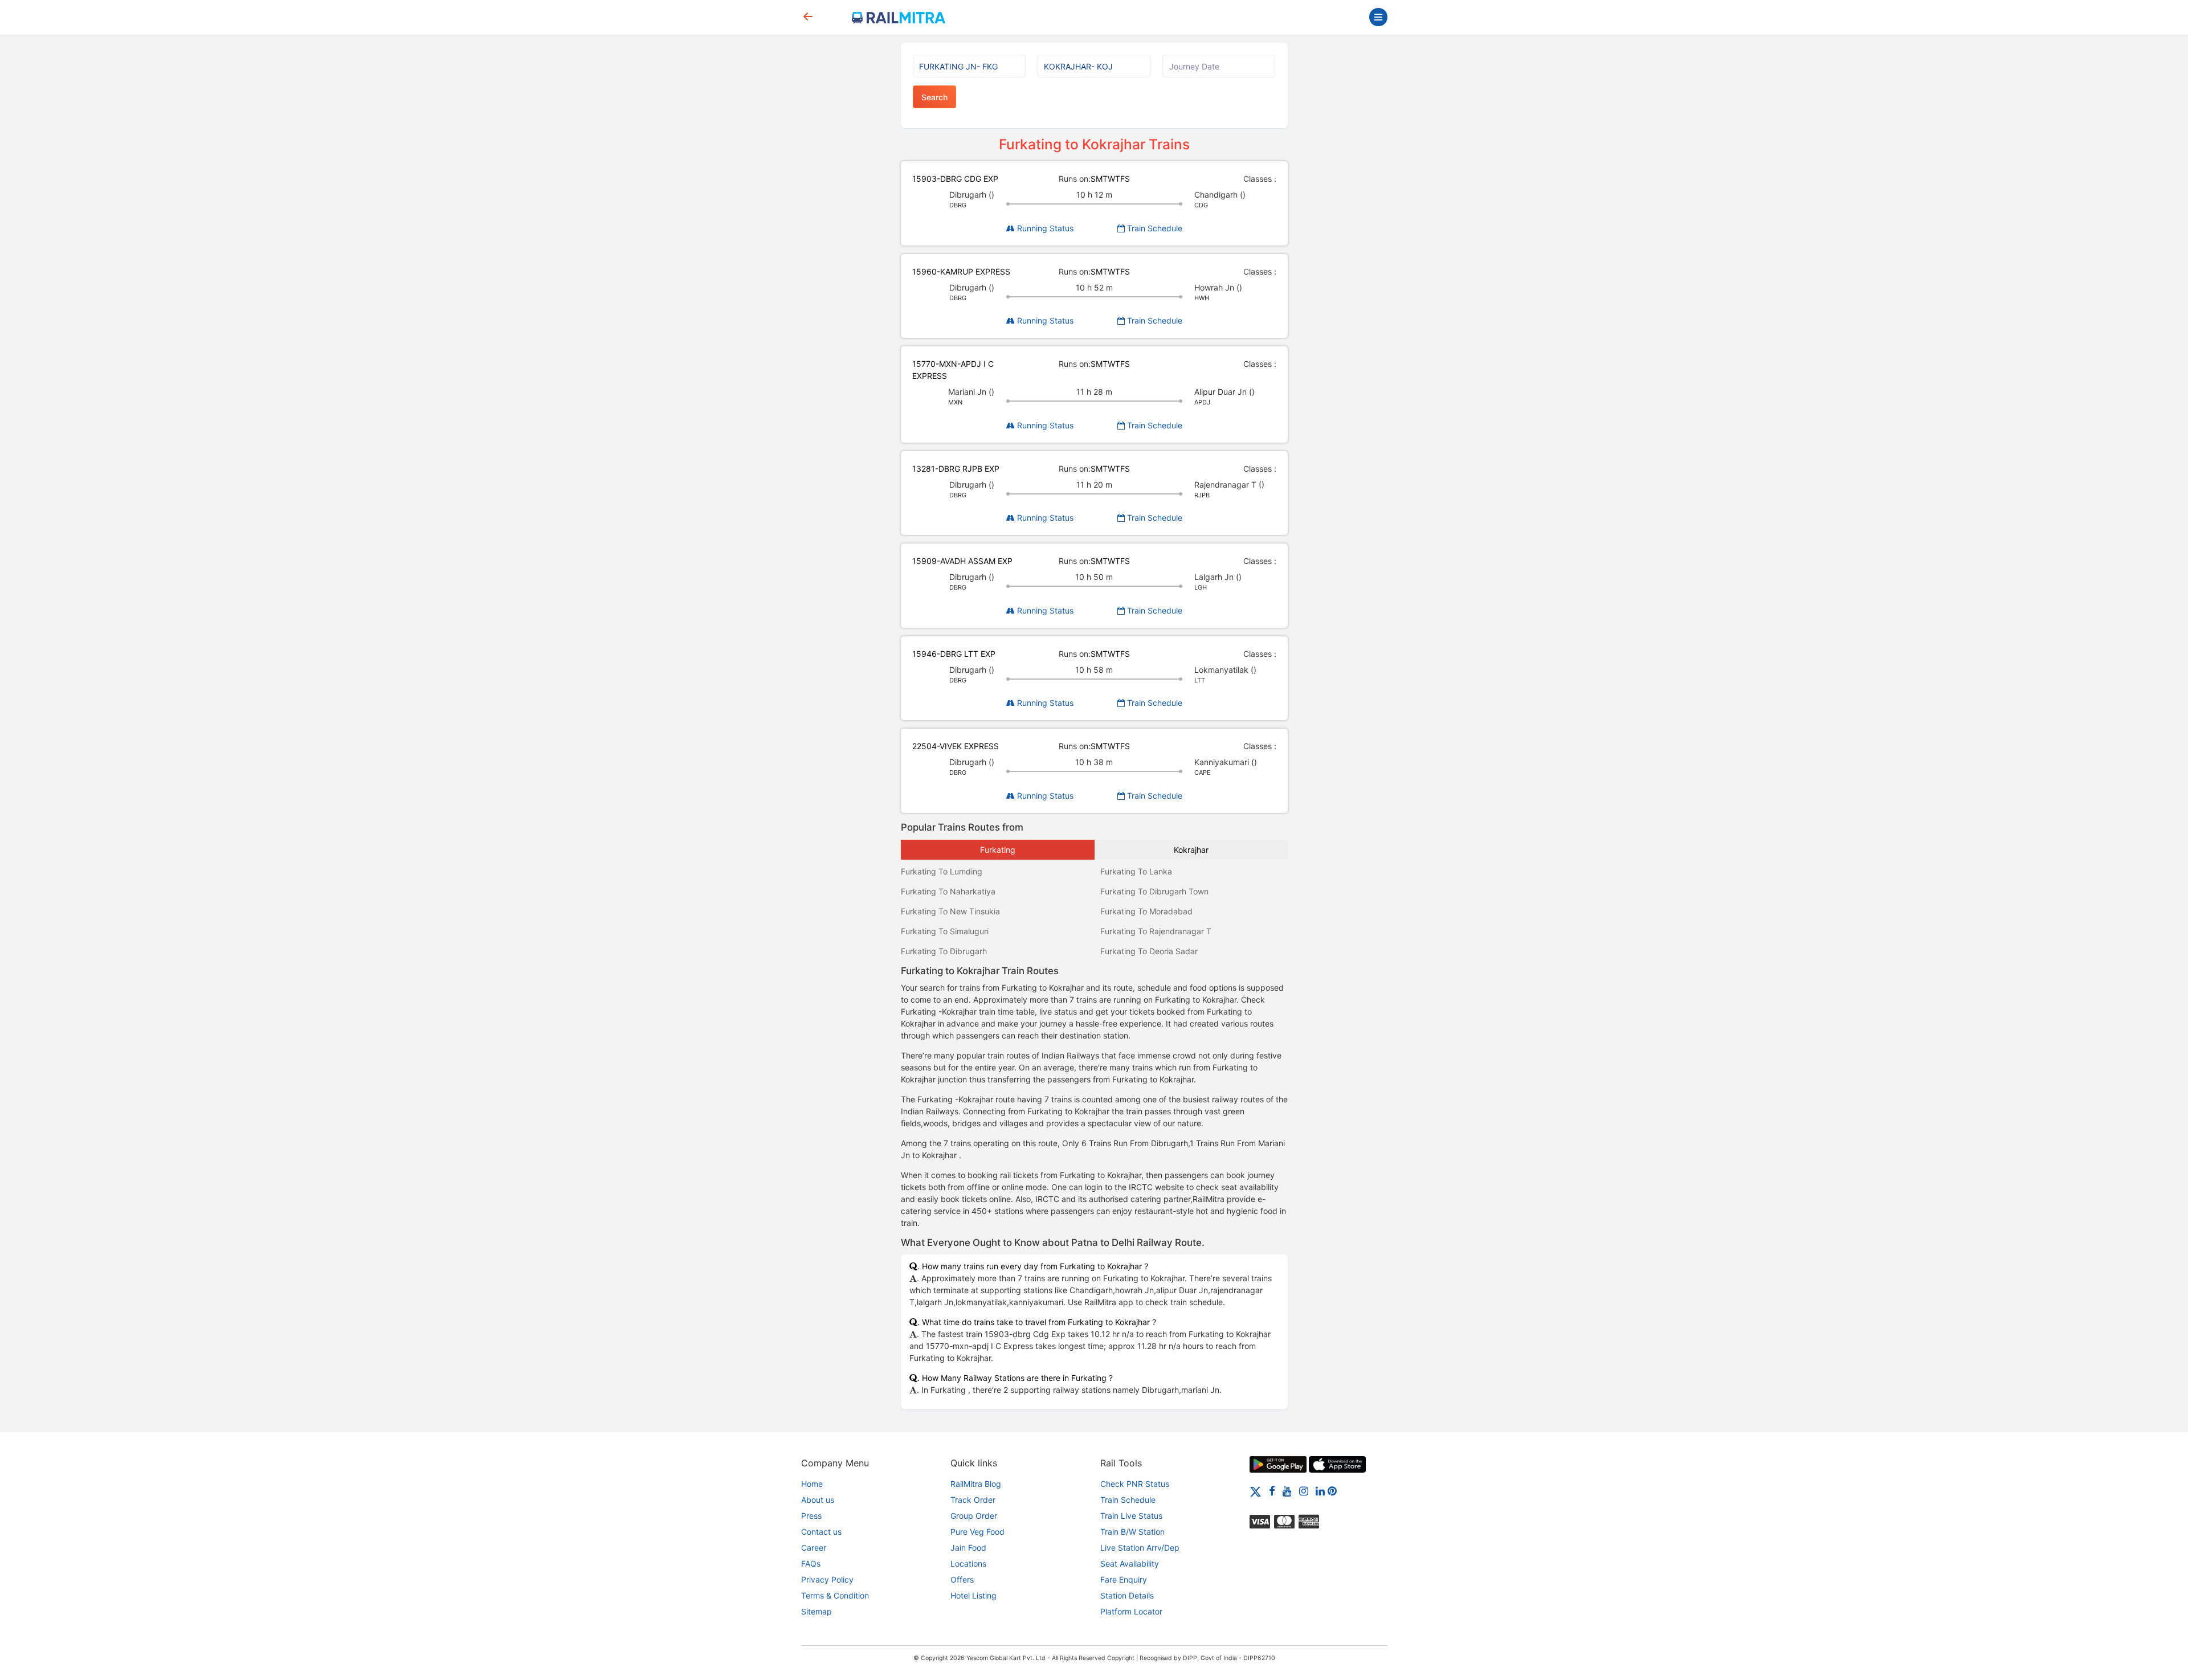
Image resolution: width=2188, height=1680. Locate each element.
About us (818, 1500)
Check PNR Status (1135, 1484)
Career (814, 1548)
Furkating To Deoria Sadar (1149, 951)
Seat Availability (1130, 1563)
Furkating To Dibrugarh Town (1154, 891)
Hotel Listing (973, 1595)
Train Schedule (1154, 228)
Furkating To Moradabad (1146, 911)
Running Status (1044, 228)
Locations (968, 1563)
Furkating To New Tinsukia (950, 911)
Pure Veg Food (977, 1532)
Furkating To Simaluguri (945, 931)
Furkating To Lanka (1136, 871)
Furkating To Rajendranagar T (1156, 931)
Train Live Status (1131, 1516)
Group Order (974, 1516)
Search (934, 97)
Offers (962, 1579)
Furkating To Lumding (942, 871)
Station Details (1127, 1595)
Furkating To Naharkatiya (948, 891)
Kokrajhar (1191, 850)
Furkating (998, 850)
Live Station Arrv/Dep (1140, 1548)
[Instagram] (1304, 1491)
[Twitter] (1256, 1491)
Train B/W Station (1132, 1532)
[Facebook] (1272, 1491)
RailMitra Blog (976, 1484)
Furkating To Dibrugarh (944, 951)
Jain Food (968, 1548)
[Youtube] (1287, 1491)
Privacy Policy (827, 1579)
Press (811, 1516)
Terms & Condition (835, 1595)
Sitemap (817, 1611)
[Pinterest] (1332, 1491)
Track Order (973, 1500)
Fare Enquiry (1124, 1579)
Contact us (821, 1532)
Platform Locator (1131, 1611)
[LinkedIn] (1320, 1491)
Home (812, 1484)
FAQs (811, 1563)
